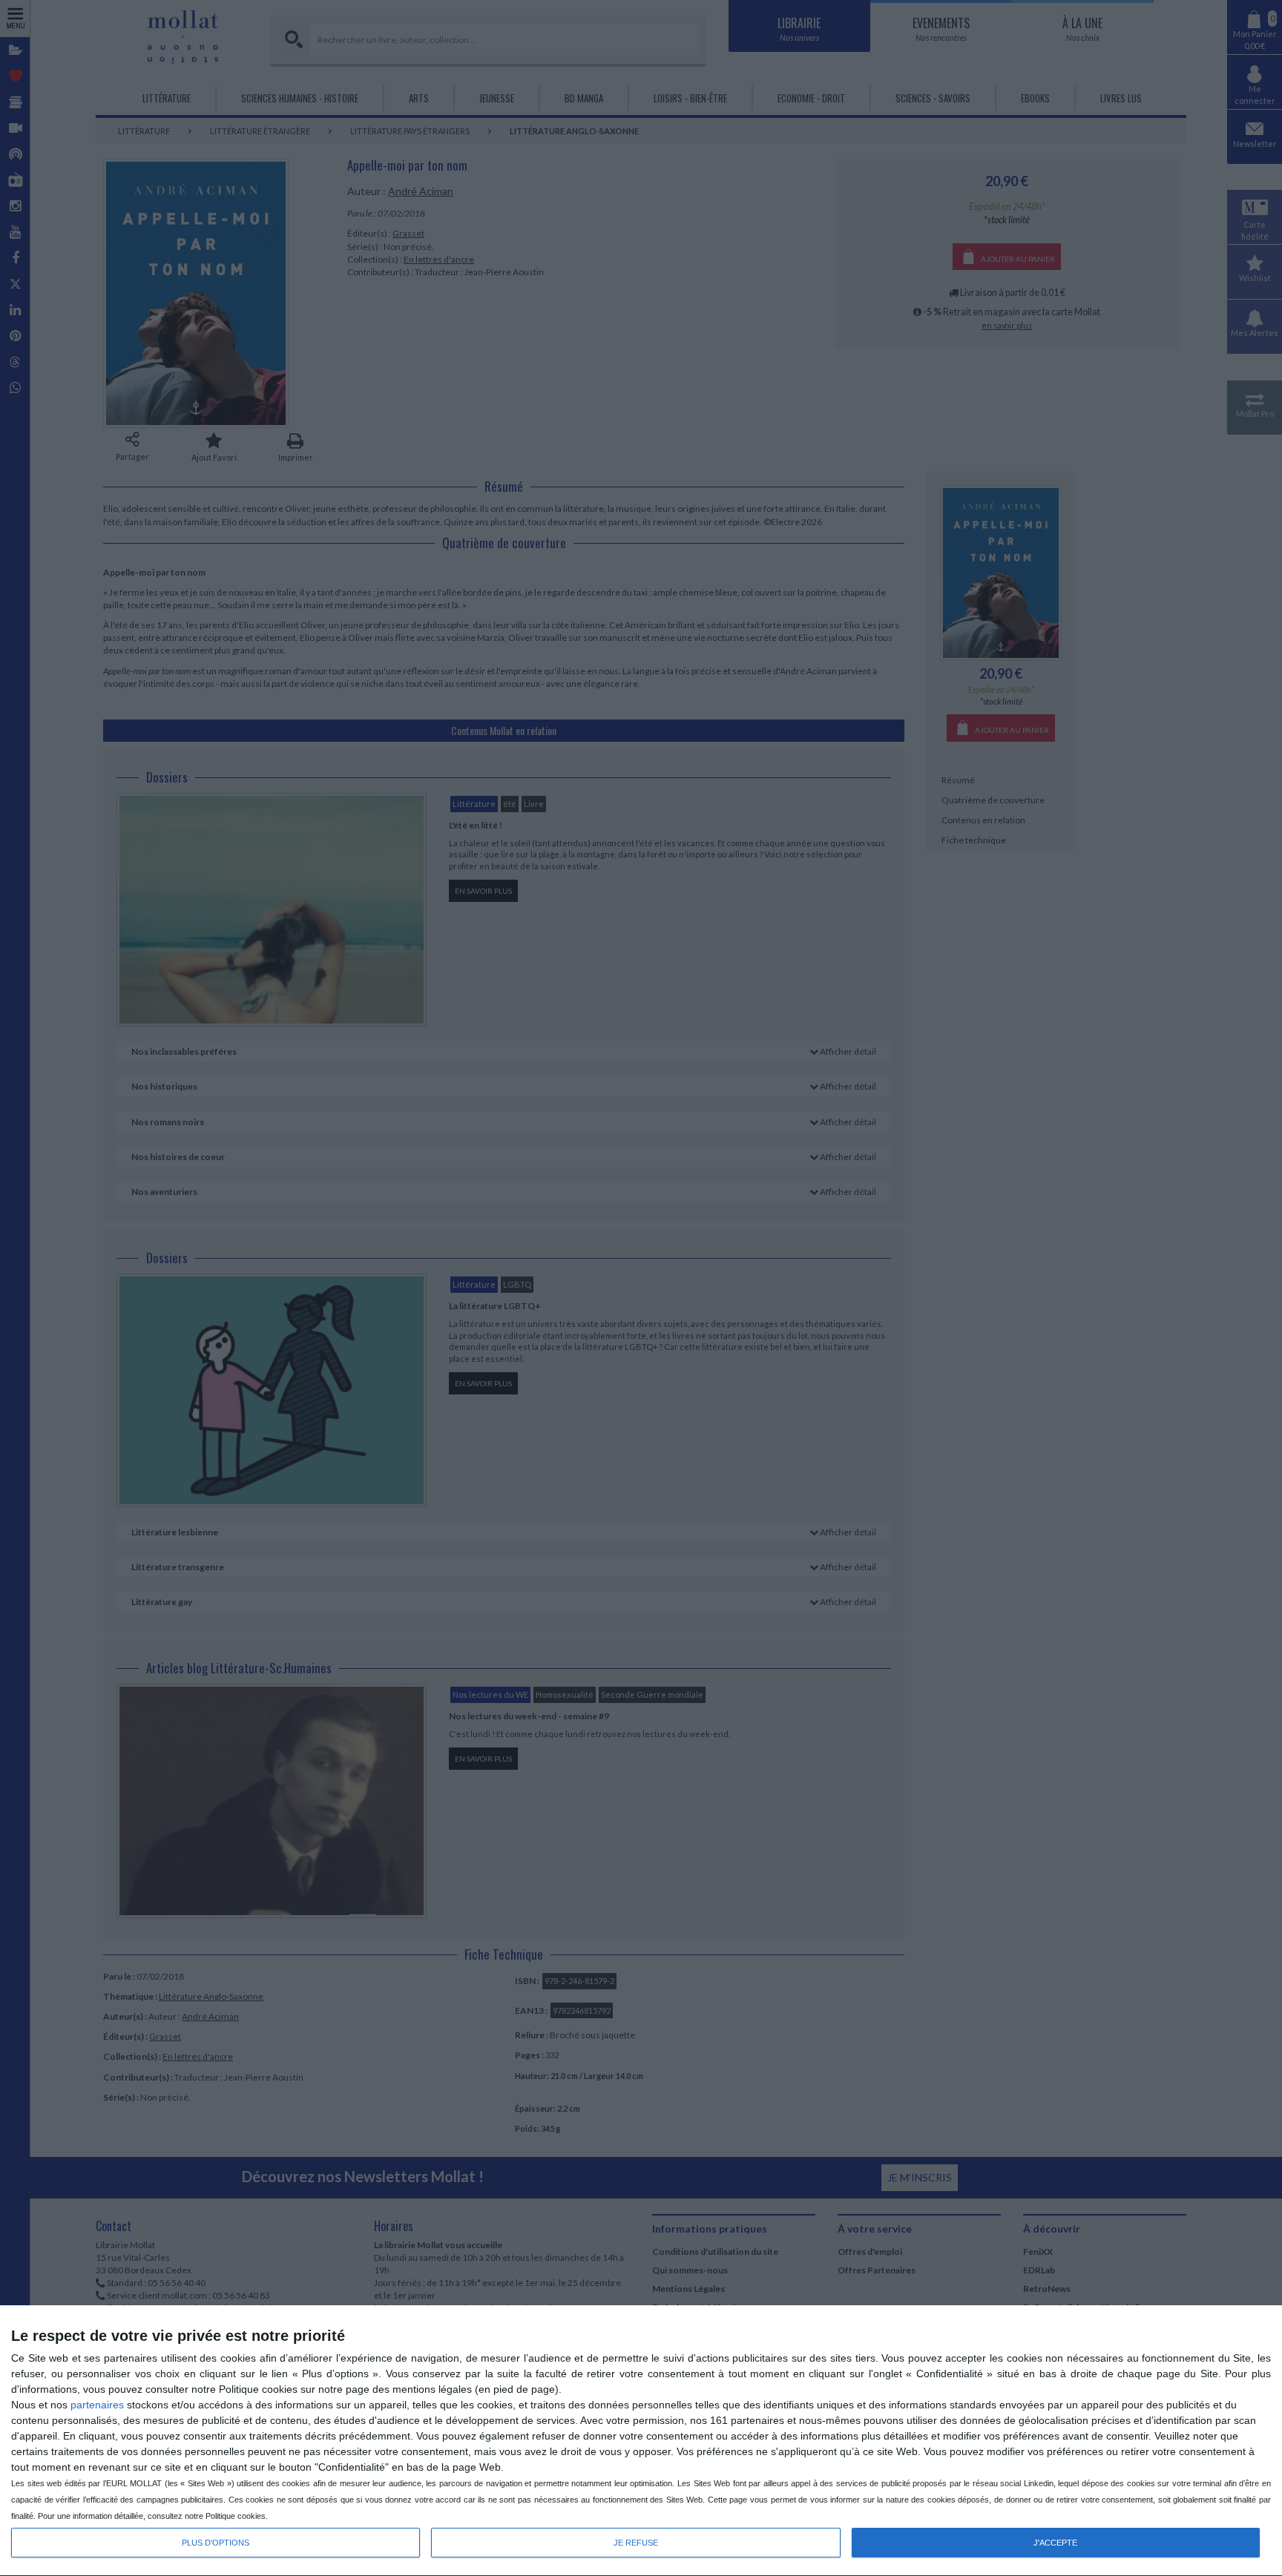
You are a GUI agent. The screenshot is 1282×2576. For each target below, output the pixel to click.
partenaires (97, 2405)
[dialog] (641, 2441)
